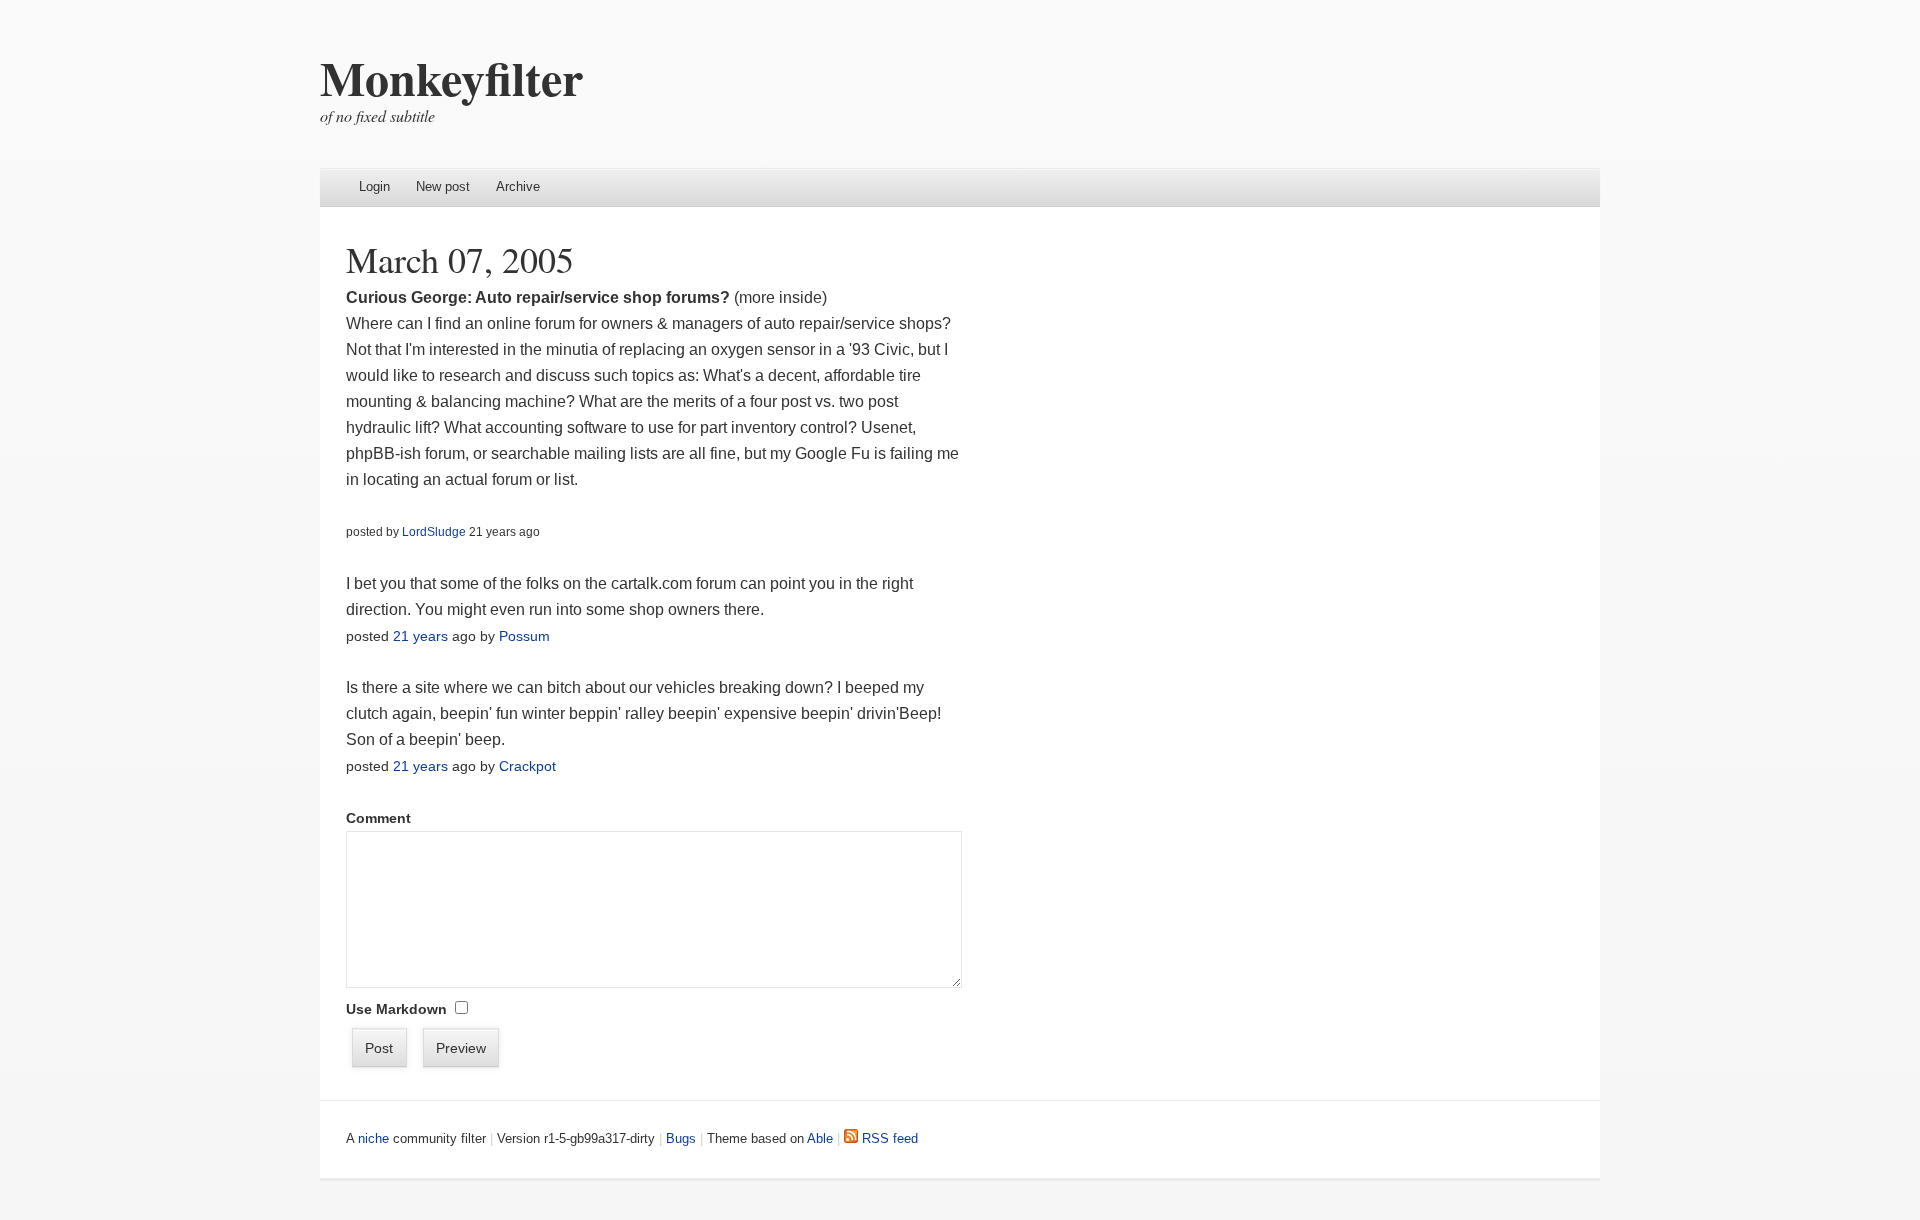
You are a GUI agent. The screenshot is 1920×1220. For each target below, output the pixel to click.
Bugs (681, 1138)
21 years (420, 636)
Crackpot (527, 766)
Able (820, 1138)
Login (374, 186)
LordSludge (434, 532)
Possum (524, 636)
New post (443, 186)
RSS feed (888, 1138)
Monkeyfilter (451, 77)
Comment (378, 818)
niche (373, 1138)
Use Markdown (396, 1009)
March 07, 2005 (460, 259)
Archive (518, 186)
